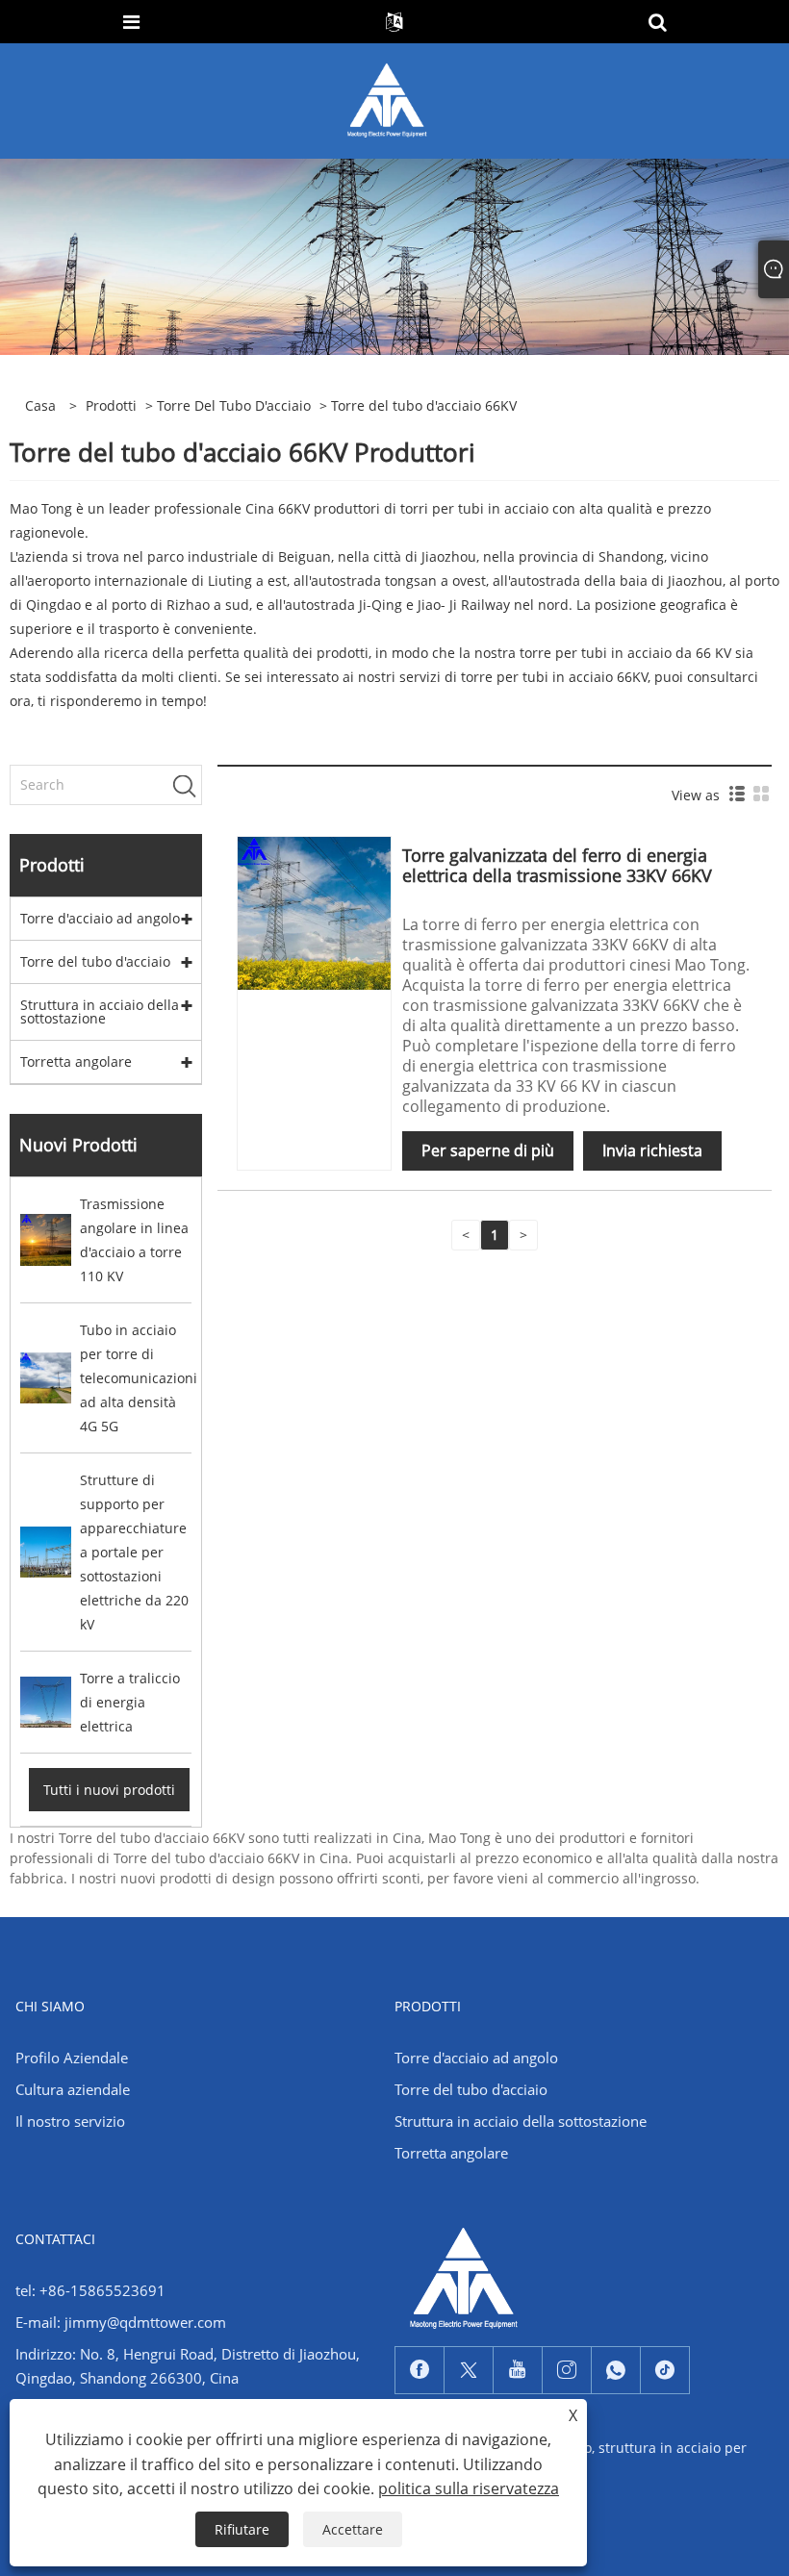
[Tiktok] (665, 2370)
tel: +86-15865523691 (90, 2290)
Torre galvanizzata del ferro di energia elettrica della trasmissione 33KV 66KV (557, 865)
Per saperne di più (488, 1150)
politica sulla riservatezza (469, 2488)
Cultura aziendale (73, 2089)
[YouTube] (518, 2370)
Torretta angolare (76, 1061)
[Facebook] (420, 2370)
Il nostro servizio (70, 2121)
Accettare (353, 2529)
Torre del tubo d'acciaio (234, 405)
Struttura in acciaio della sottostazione (100, 1011)
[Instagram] (567, 2370)
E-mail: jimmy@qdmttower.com (121, 2322)
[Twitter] (469, 2370)
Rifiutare (242, 2529)
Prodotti (111, 405)
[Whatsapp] (616, 2370)
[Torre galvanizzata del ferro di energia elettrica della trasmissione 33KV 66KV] (314, 912)
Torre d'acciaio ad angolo (100, 918)
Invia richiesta (652, 1150)
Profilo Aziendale (72, 2058)
